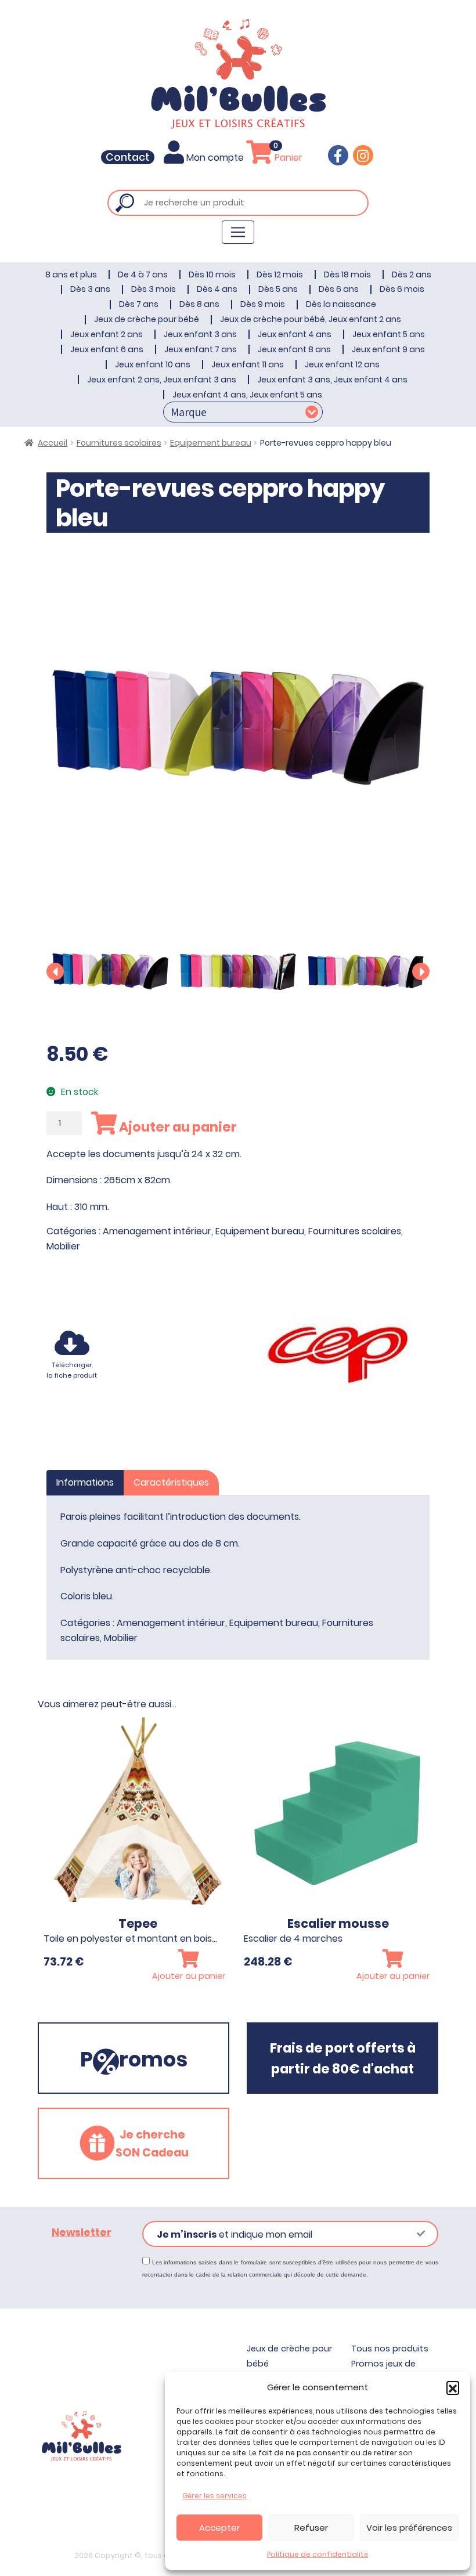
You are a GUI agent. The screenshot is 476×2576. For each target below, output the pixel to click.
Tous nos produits (390, 2349)
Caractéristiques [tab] (171, 1482)
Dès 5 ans (278, 289)
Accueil (53, 443)
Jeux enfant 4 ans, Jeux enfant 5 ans (247, 395)
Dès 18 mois (347, 274)
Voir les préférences (409, 2528)
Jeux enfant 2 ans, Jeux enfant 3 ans (162, 380)
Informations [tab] (85, 1482)
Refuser (311, 2528)
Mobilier (63, 1246)
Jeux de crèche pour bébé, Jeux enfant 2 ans (311, 319)
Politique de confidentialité (318, 2554)
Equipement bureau (211, 443)
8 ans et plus (71, 274)
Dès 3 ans (90, 289)
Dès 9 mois (263, 304)
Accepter (219, 2528)
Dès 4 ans (217, 289)
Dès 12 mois (280, 274)
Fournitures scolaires (119, 443)
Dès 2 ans (412, 274)
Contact (128, 157)
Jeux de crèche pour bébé (147, 319)
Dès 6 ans (339, 289)
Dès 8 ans (199, 304)
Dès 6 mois (402, 289)
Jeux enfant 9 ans (388, 349)
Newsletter (82, 2232)
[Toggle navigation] (238, 232)
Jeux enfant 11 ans (248, 364)
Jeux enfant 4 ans (295, 334)
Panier (287, 158)
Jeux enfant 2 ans (107, 334)
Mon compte (215, 158)
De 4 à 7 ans (143, 274)
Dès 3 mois (154, 289)
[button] (453, 2387)
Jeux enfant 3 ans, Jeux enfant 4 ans (332, 380)
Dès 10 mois (212, 274)
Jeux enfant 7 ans (201, 349)
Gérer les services (214, 2496)
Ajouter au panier (177, 1127)
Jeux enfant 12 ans (342, 364)
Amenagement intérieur (157, 1231)
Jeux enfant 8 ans (294, 349)
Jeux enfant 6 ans (107, 349)
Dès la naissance (341, 304)
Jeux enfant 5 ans (389, 334)
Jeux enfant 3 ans (200, 334)
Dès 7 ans (139, 304)
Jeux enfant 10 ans (153, 364)
